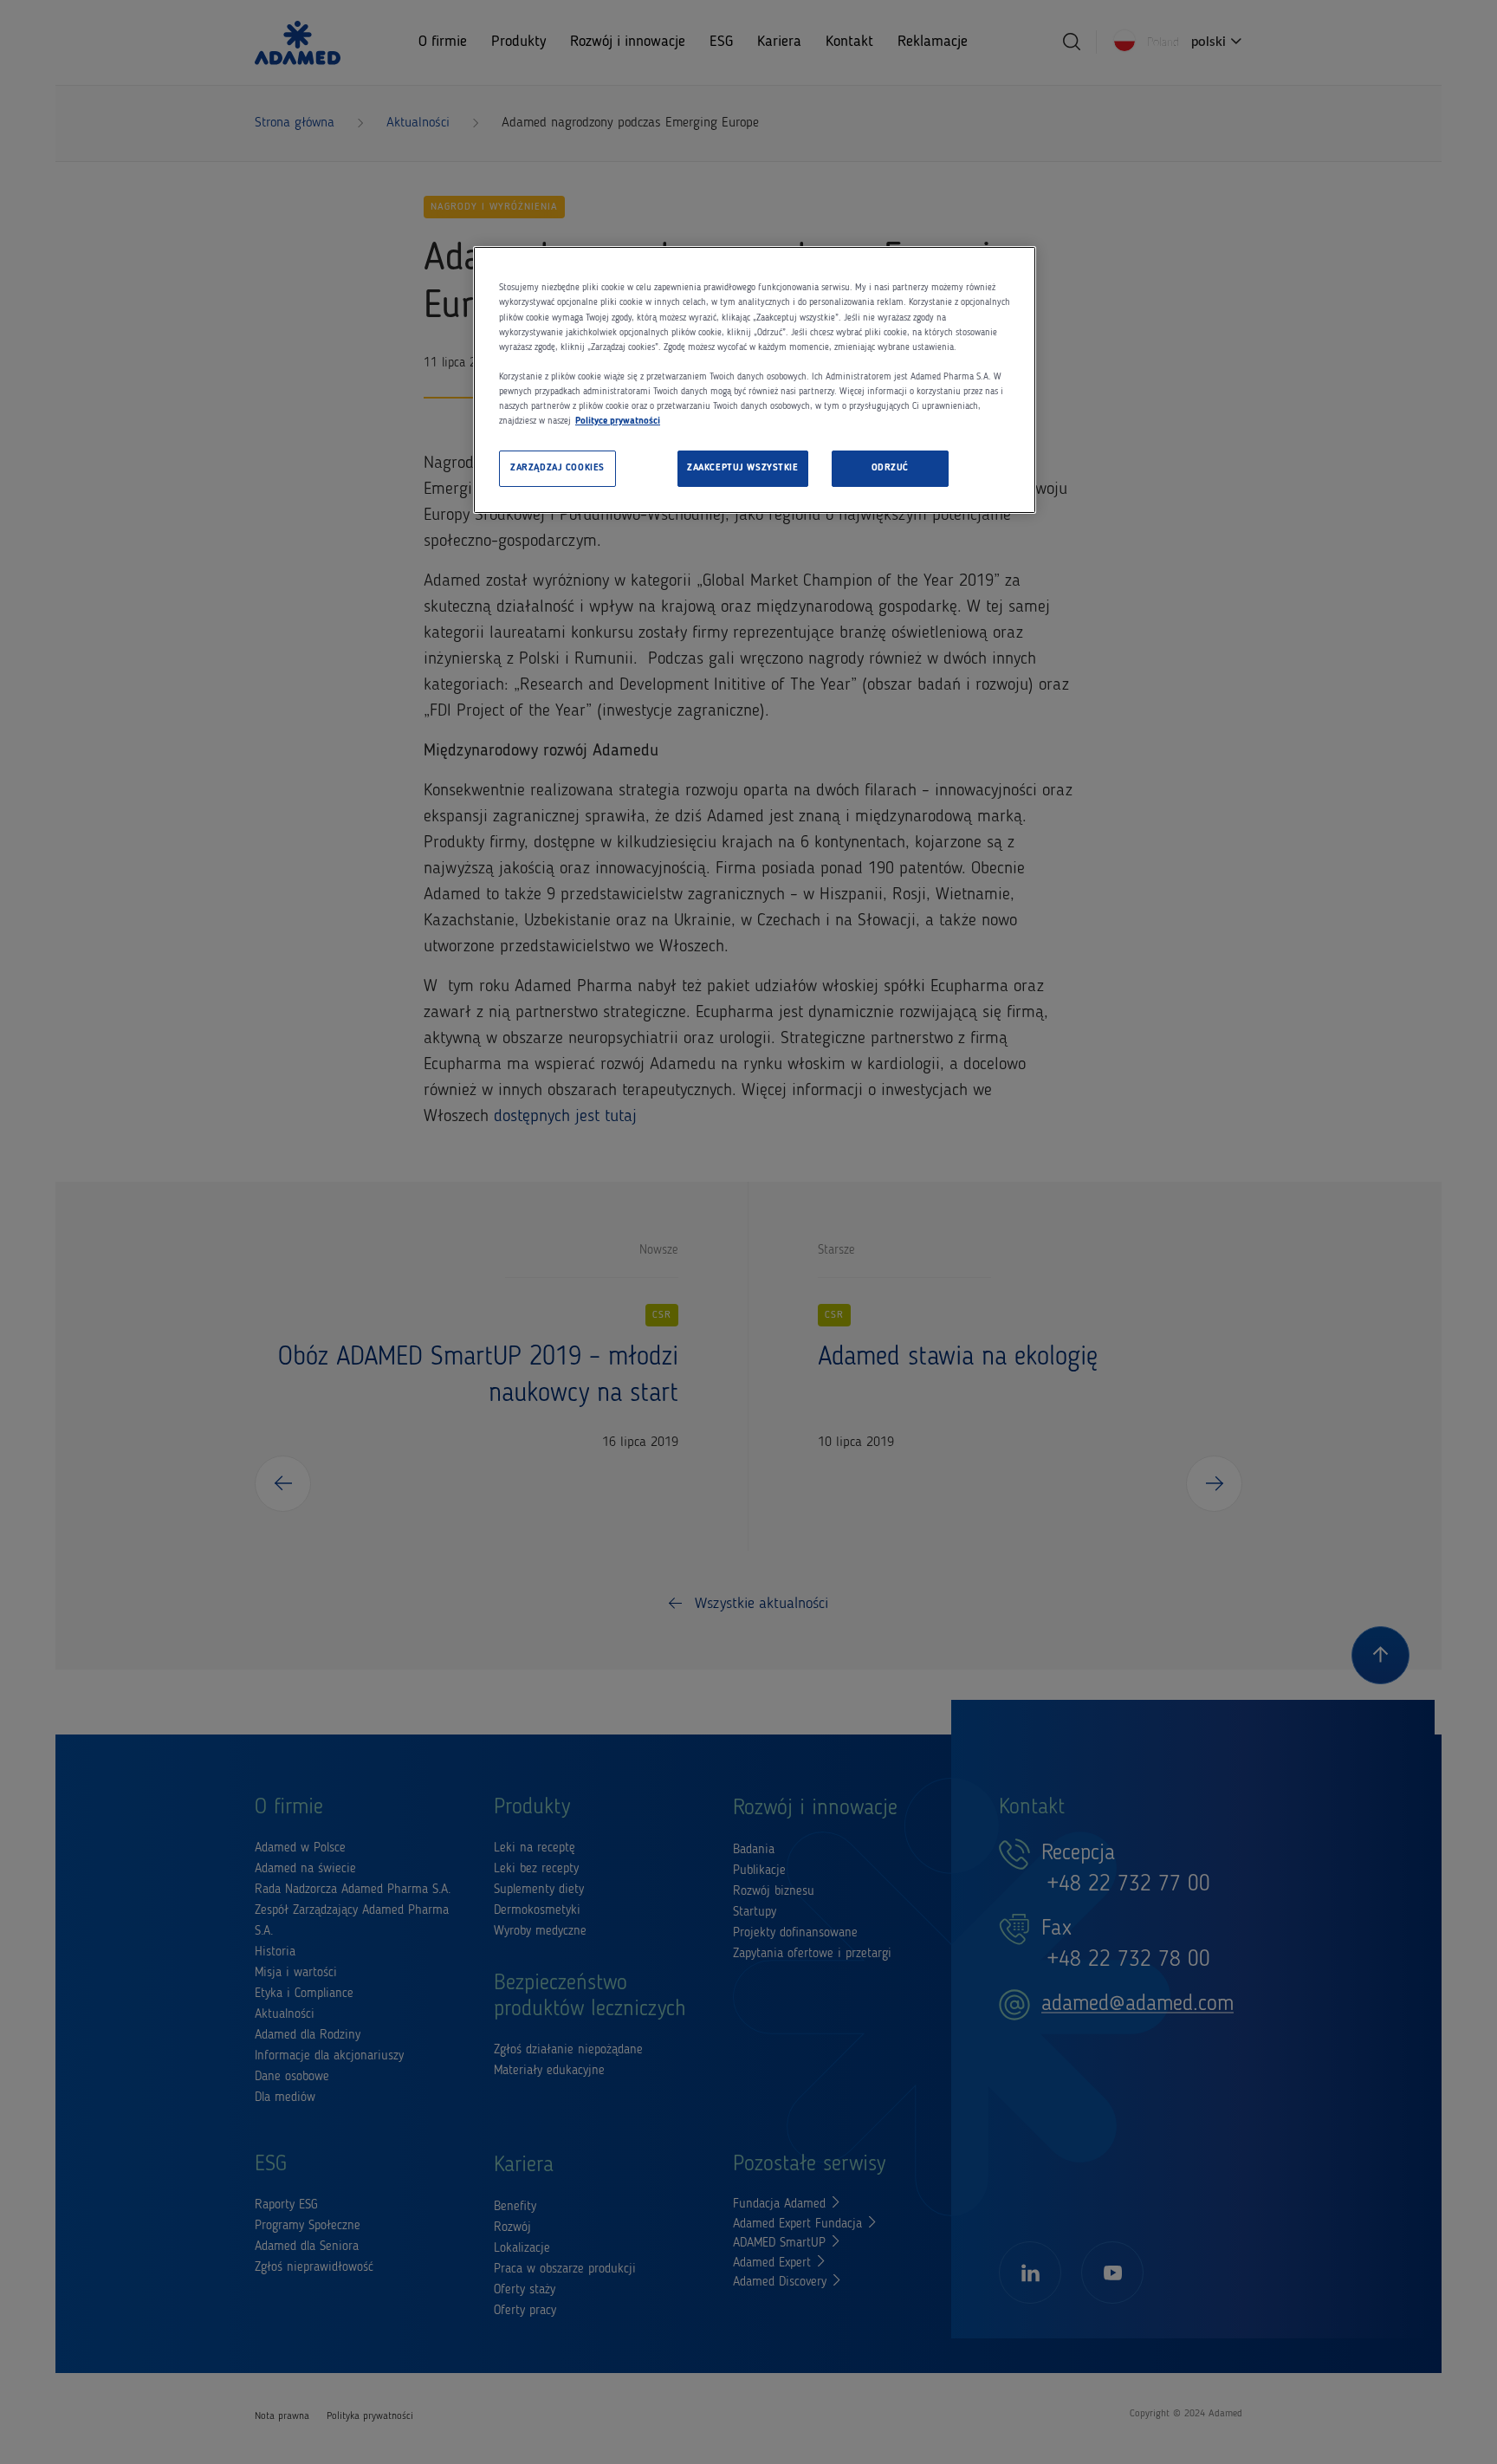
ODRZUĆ (890, 468)
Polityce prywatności (618, 421)
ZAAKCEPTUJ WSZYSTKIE (742, 468)
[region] (755, 380)
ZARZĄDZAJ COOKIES (557, 468)
